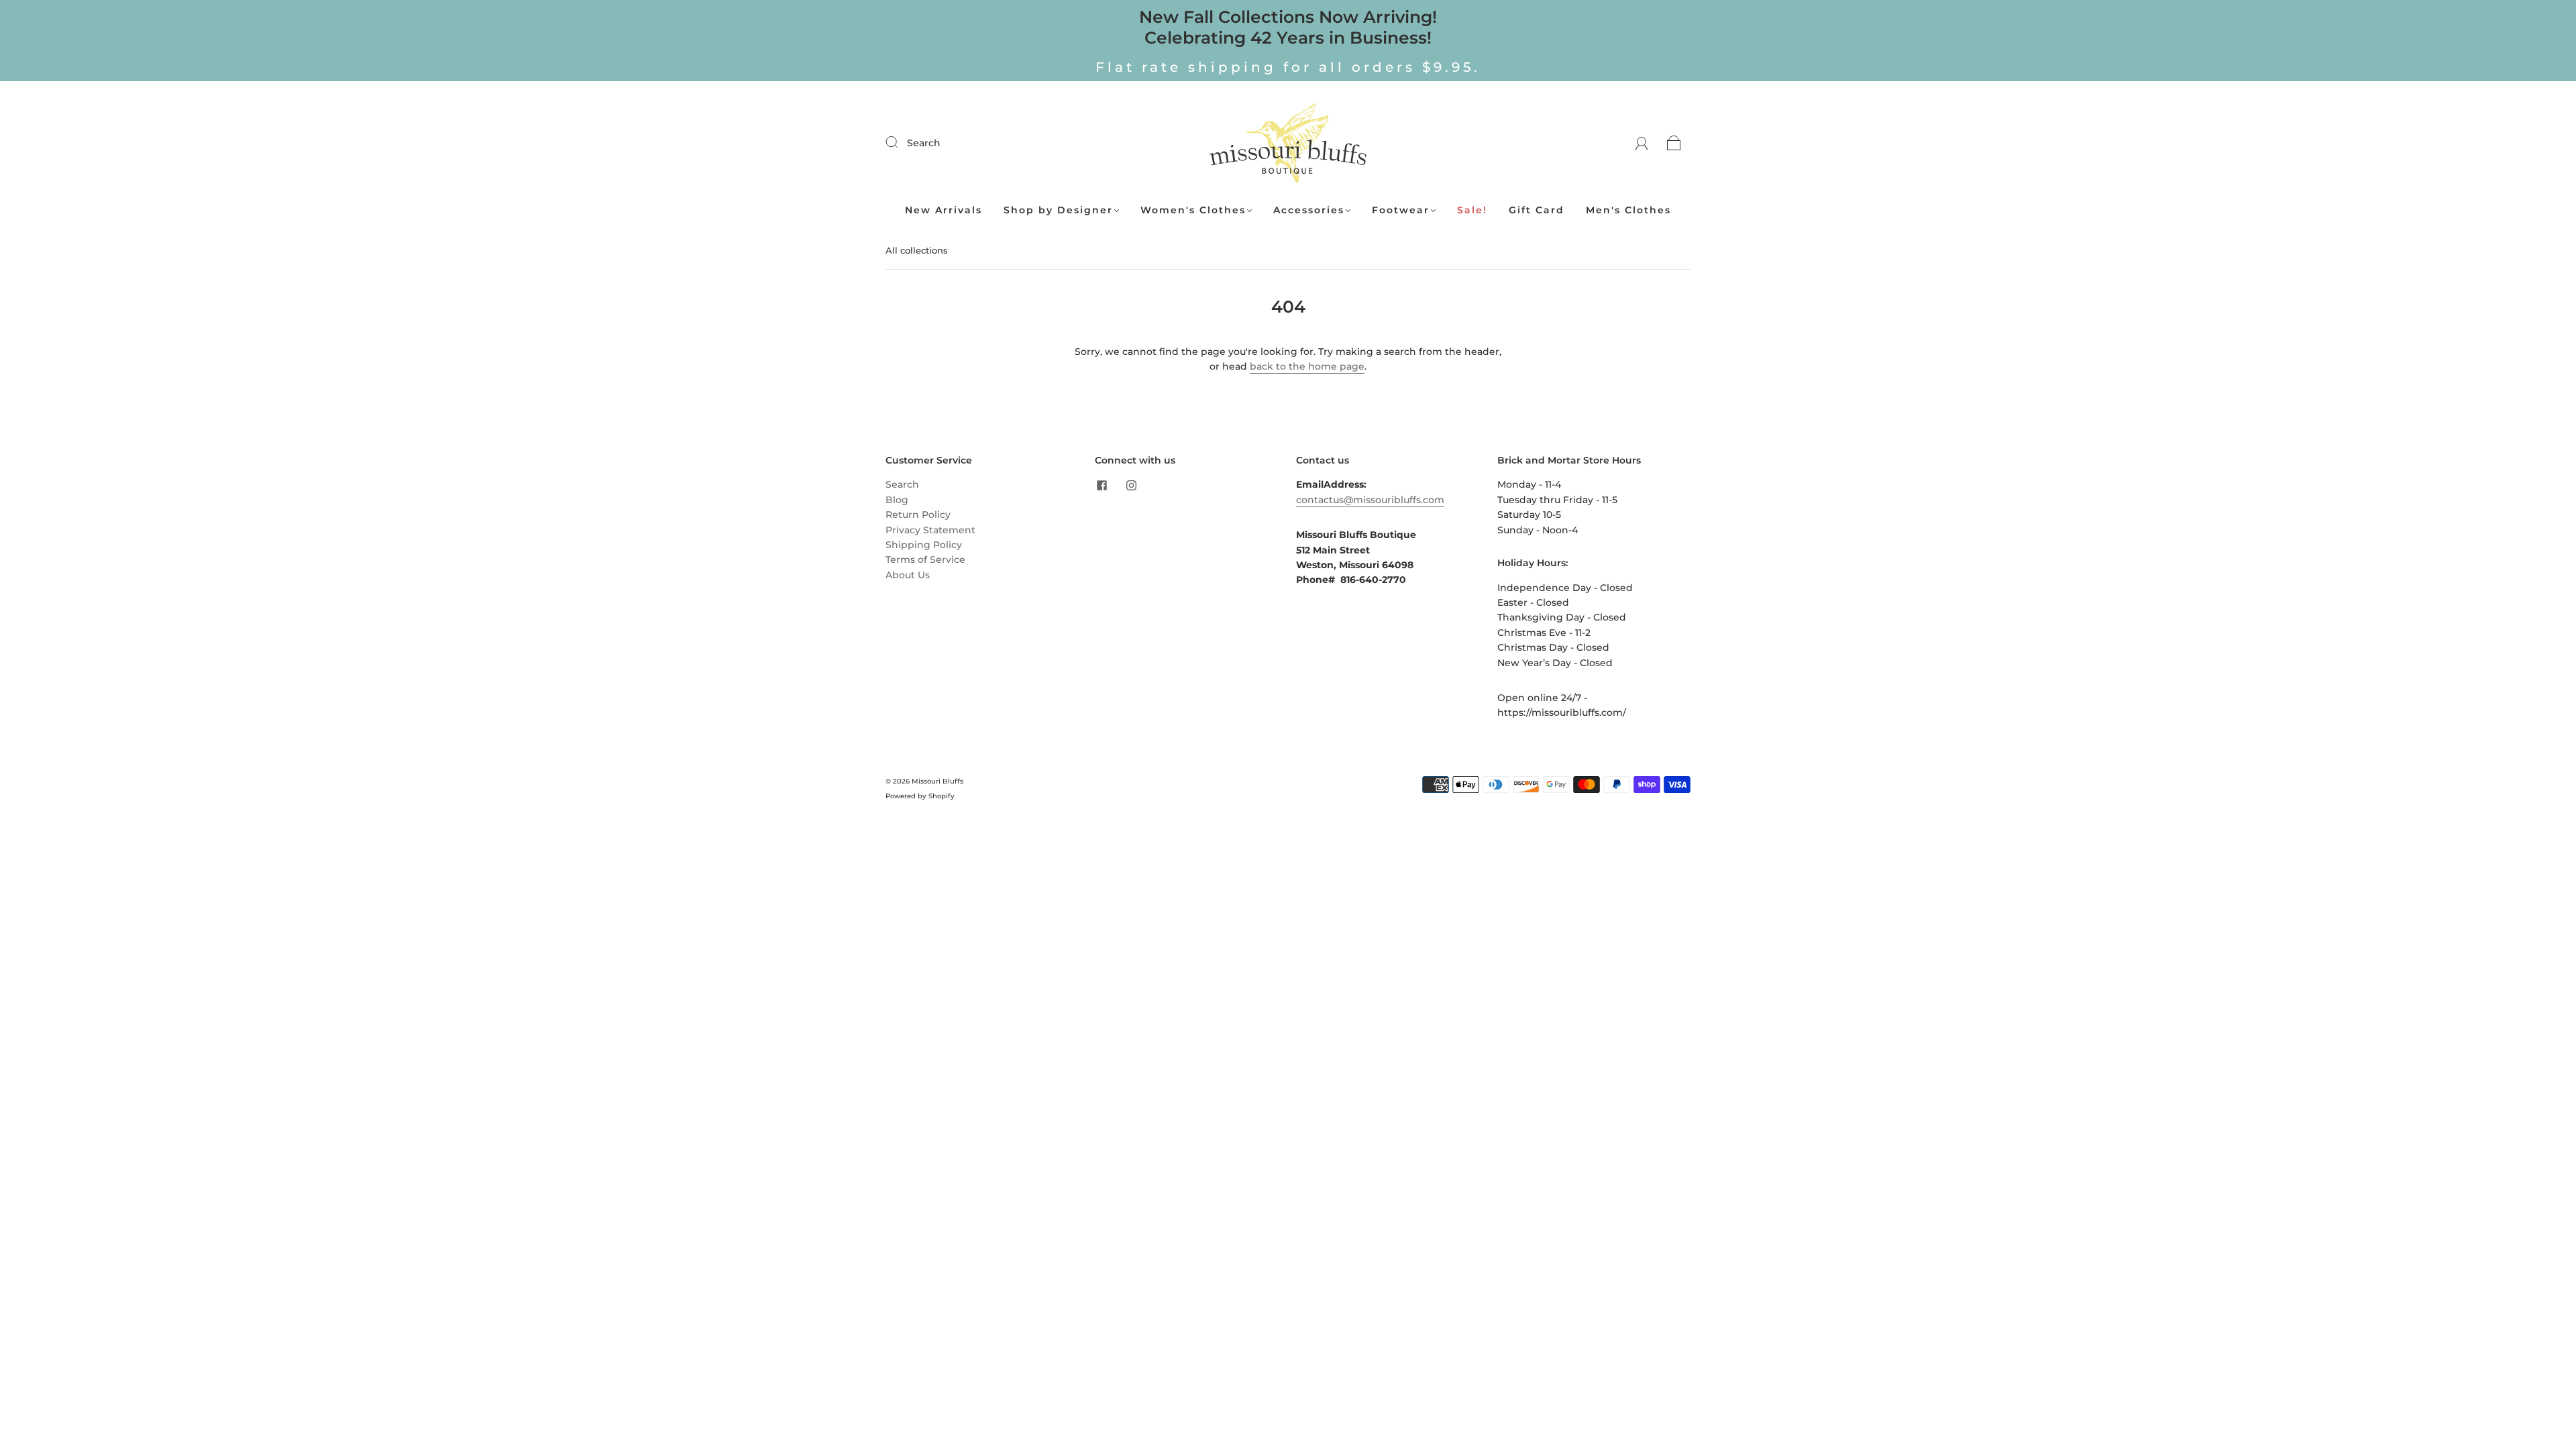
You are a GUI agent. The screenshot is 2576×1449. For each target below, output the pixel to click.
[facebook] (1102, 485)
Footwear (1401, 210)
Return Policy (918, 515)
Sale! (1472, 210)
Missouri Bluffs (937, 781)
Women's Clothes (1193, 210)
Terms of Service (925, 559)
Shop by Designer (1058, 210)
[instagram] (1131, 485)
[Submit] (900, 142)
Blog (897, 500)
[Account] (1642, 143)
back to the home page (1307, 366)
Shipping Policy (924, 545)
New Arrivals (944, 210)
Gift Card (1537, 210)
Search (924, 143)
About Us (908, 575)
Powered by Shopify (920, 796)
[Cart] (1674, 143)
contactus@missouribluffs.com (1370, 500)
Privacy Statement (930, 530)
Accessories (1309, 210)
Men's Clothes (1628, 210)
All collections (917, 250)
